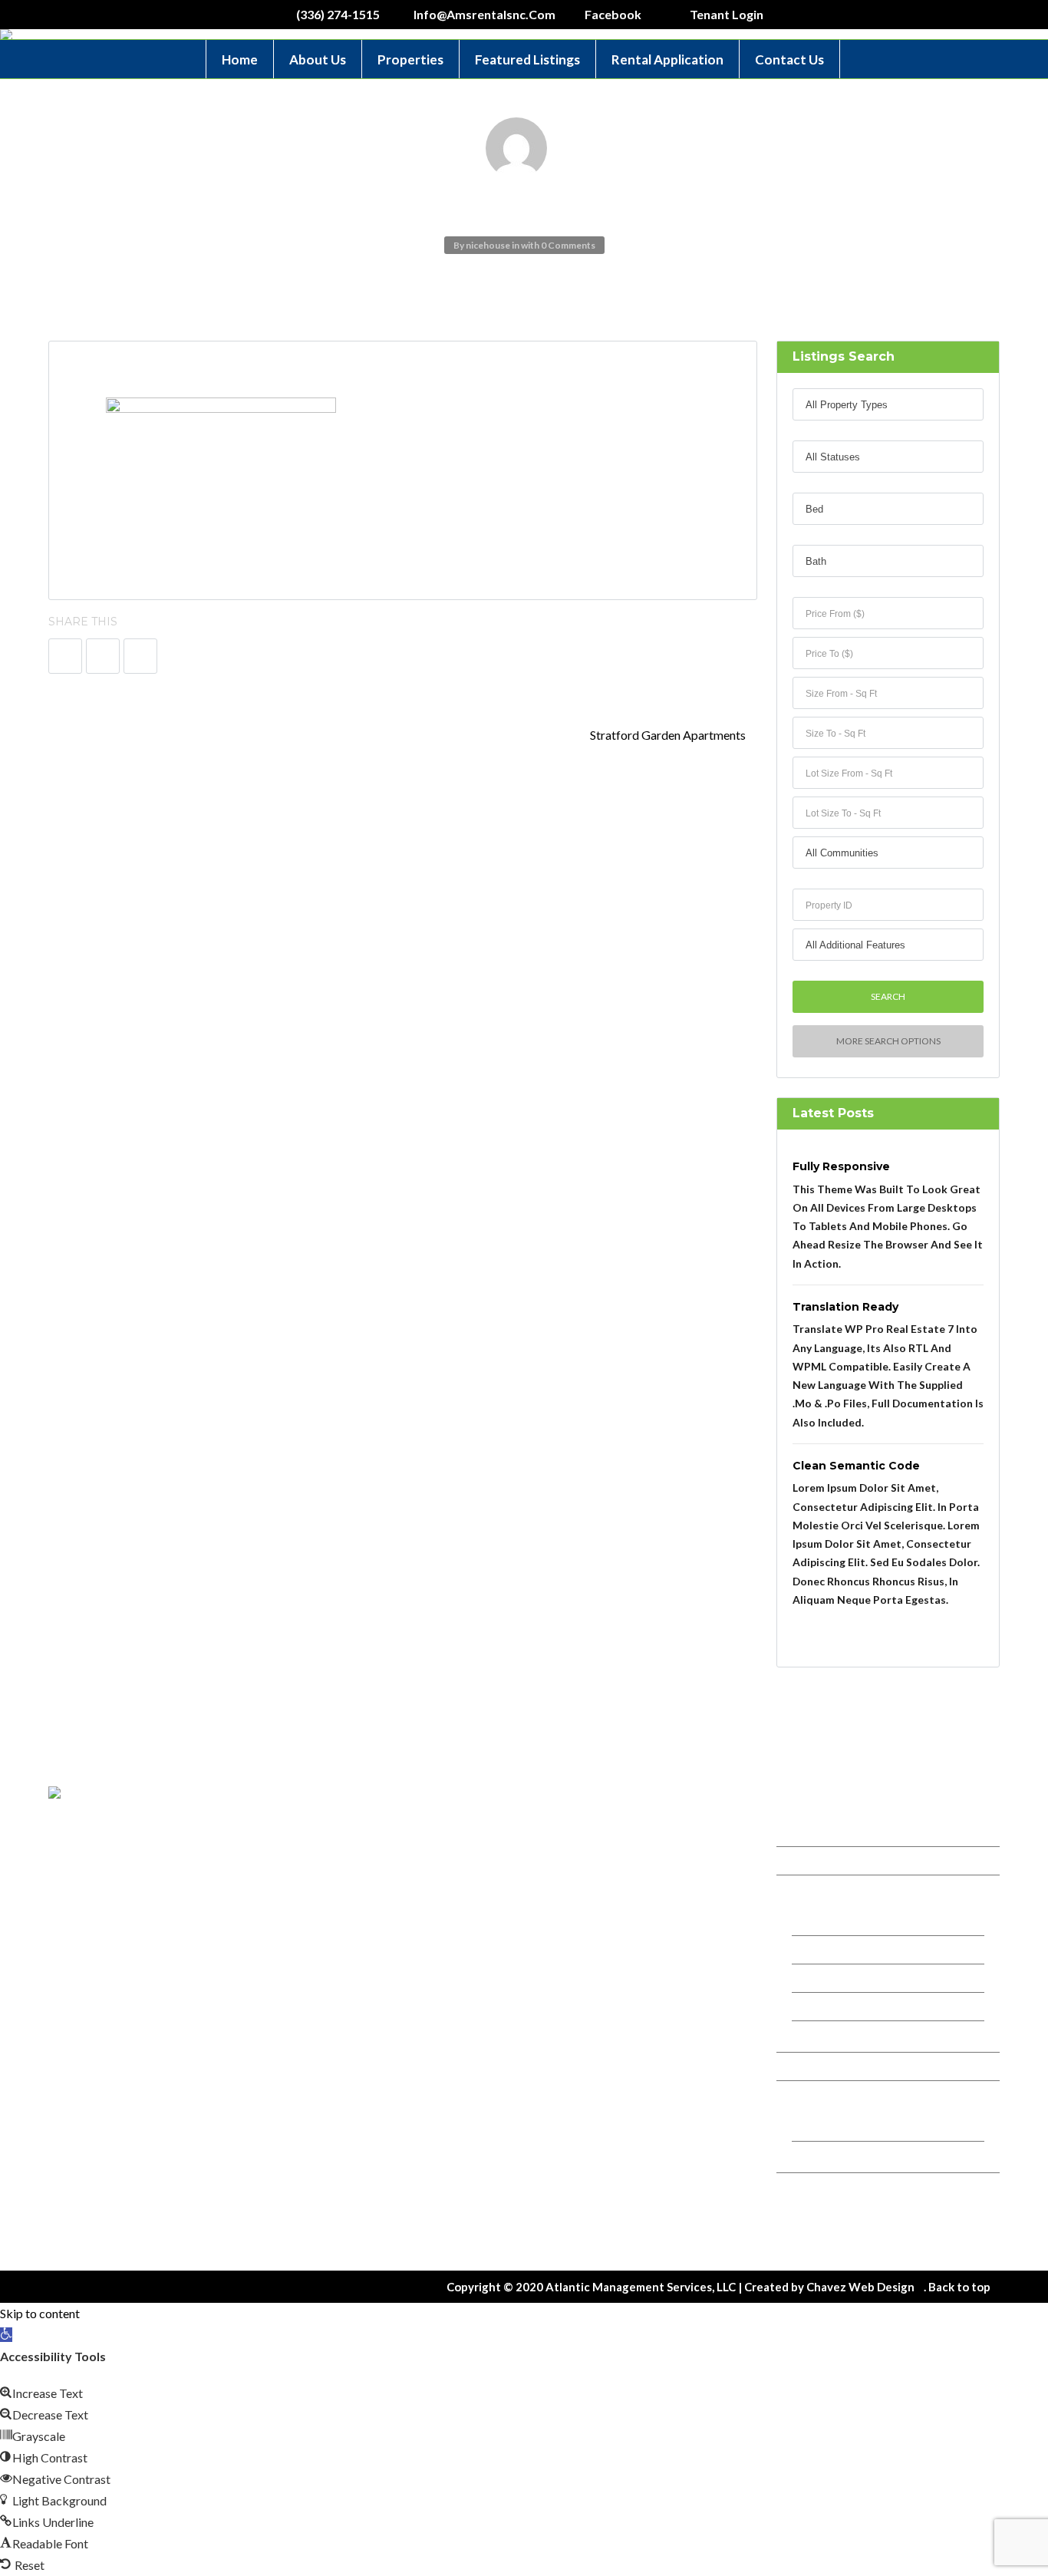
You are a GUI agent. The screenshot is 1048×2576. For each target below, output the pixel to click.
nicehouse (488, 245)
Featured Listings (527, 59)
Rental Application (667, 59)
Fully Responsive (841, 1166)
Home (240, 59)
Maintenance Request (853, 2219)
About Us (318, 59)
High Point (829, 2035)
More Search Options (888, 1041)
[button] (6, 2335)
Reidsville (827, 2006)
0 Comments (568, 245)
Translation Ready (845, 1306)
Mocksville (829, 1978)
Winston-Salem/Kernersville (867, 1921)
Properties (410, 59)
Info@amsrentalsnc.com (613, 1909)
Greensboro (833, 1949)
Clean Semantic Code (856, 1465)
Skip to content (40, 2313)
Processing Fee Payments (861, 2155)
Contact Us (789, 59)
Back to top (959, 2287)
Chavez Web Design (860, 2287)
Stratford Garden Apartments (669, 735)
